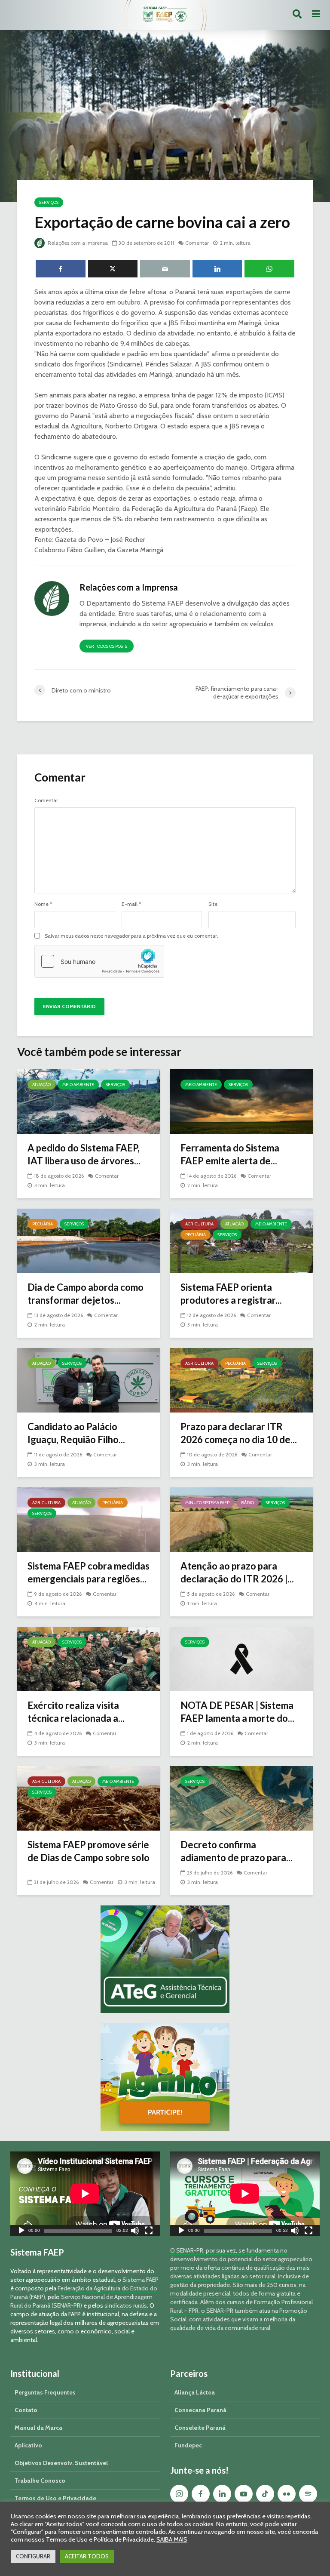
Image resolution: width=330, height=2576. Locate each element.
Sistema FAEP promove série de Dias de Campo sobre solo (89, 1851)
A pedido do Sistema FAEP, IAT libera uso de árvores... (84, 1154)
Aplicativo (28, 2445)
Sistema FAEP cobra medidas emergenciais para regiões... (89, 1572)
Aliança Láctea (195, 2392)
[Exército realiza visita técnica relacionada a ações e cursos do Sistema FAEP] (89, 1658)
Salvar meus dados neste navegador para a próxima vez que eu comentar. (131, 936)
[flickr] (287, 2494)
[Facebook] (201, 2494)
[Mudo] (135, 2232)
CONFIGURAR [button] (33, 2556)
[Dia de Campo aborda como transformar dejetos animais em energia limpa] (89, 1240)
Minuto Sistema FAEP (207, 1503)
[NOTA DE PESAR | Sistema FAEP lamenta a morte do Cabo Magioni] (241, 1658)
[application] (85, 2194)
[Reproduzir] (21, 2232)
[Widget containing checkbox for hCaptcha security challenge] (99, 961)
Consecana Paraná (200, 2410)
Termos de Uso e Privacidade (55, 2498)
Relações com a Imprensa (77, 243)
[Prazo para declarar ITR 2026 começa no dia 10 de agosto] (241, 1380)
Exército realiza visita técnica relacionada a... (76, 1712)
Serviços (49, 202)
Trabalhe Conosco (40, 2481)
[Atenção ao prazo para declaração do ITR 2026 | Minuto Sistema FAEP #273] (241, 1519)
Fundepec (188, 2445)
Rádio (247, 1503)
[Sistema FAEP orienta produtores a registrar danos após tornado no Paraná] (241, 1240)
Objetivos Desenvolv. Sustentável (61, 2463)
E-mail (131, 904)
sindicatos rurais (126, 2305)
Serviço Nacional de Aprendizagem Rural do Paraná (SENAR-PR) (81, 2301)
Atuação (41, 1085)
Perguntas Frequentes (45, 2392)
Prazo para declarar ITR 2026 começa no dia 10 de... (239, 1433)
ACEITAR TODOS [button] (87, 2556)
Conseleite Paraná (200, 2428)
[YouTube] (244, 2494)
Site (213, 904)
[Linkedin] (222, 2494)
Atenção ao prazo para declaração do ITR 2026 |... (237, 1572)
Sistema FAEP (141, 2280)
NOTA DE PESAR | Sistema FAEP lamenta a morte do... (237, 1712)
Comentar (197, 243)
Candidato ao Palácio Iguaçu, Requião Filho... (76, 1433)
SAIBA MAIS (172, 2539)
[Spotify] (308, 2494)
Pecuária (43, 1224)
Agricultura (199, 1224)
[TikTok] (265, 2494)
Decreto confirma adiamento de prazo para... (237, 1851)
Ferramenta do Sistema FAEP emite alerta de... (230, 1154)
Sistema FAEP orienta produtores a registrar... (231, 1294)
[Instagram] (179, 2494)
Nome (43, 904)
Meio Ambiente (78, 1085)
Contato (26, 2410)
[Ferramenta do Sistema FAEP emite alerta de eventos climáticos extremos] (241, 1101)
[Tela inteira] (149, 2232)
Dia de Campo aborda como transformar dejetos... (86, 1294)
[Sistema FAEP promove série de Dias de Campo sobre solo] (89, 1798)
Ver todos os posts (107, 646)
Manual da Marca (38, 2428)
